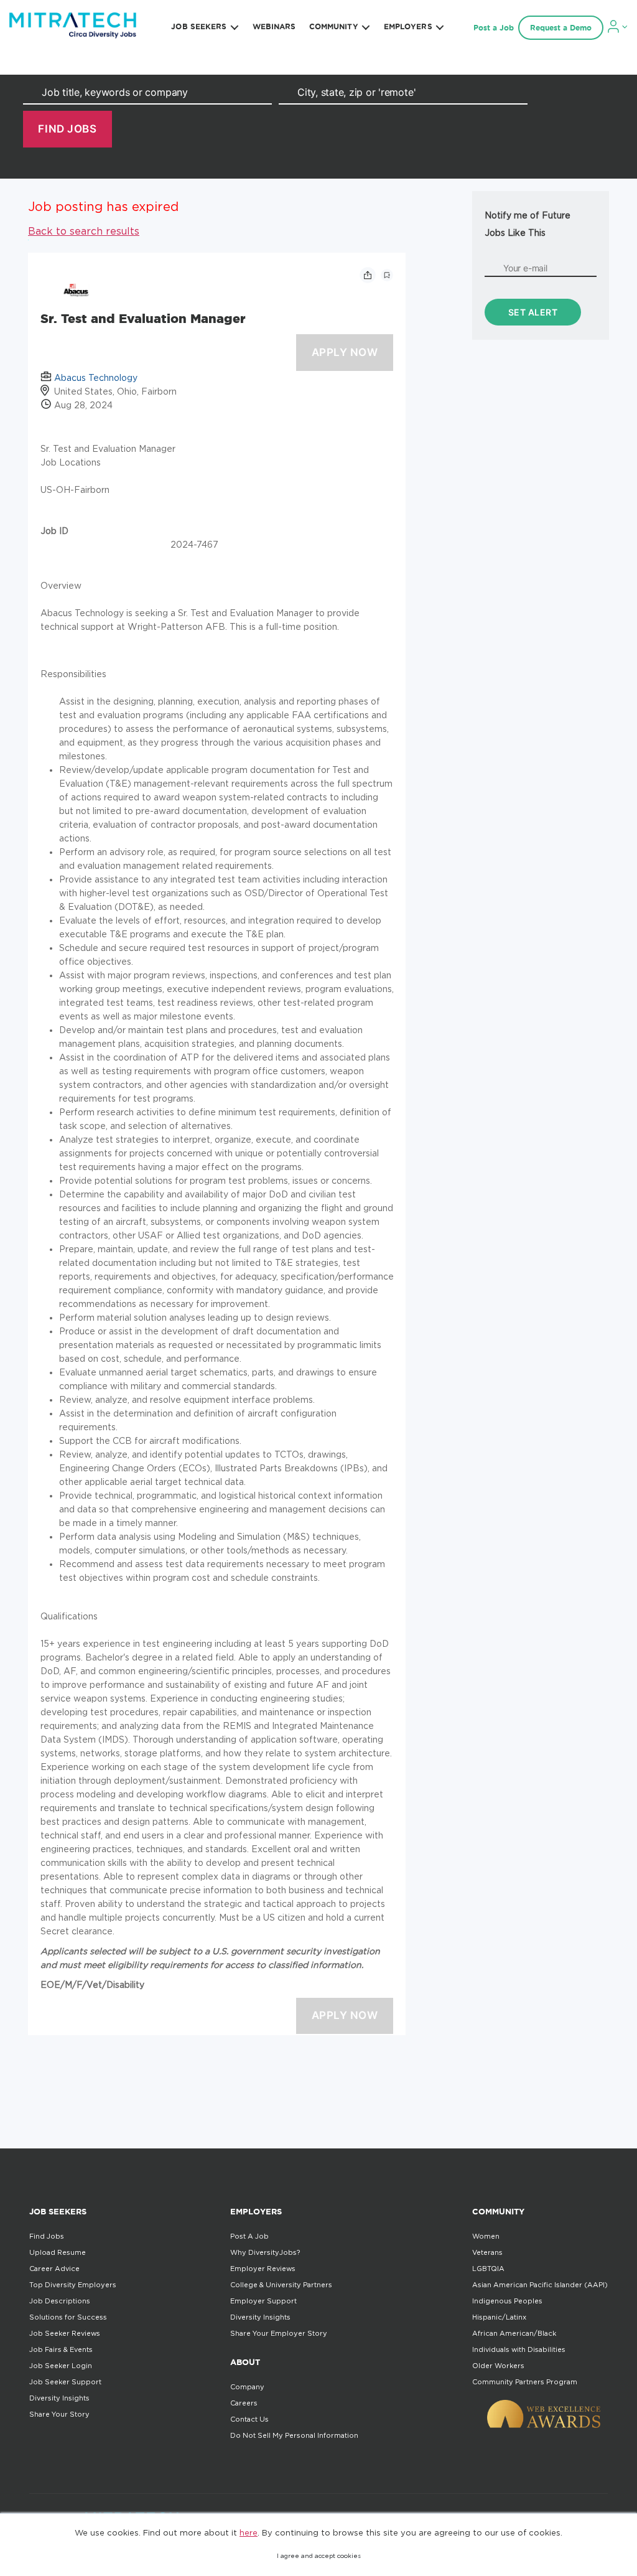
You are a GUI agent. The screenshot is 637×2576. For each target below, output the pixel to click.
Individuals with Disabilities (519, 2349)
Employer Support (263, 2301)
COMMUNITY (334, 26)
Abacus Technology (96, 377)
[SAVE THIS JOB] (387, 275)
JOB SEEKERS (199, 26)
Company (247, 2387)
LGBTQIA (488, 2269)
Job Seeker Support (65, 2382)
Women (486, 2236)
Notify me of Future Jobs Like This (528, 224)
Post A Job (249, 2236)
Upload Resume (58, 2252)
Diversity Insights (59, 2398)
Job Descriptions (60, 2301)
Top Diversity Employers (73, 2285)
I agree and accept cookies (319, 2556)
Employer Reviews (263, 2269)
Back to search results (84, 231)
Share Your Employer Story (279, 2333)
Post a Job (494, 28)
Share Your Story (59, 2414)
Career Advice (54, 2269)
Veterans (487, 2252)
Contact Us (249, 2419)
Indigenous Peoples (507, 2301)
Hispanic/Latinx (499, 2317)
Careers (244, 2403)
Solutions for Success (68, 2317)
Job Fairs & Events (61, 2349)
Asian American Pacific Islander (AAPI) (540, 2285)
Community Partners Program (525, 2382)
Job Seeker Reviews (65, 2333)
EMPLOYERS (408, 26)
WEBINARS (274, 26)
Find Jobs (47, 2236)
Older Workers (498, 2366)
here (249, 2532)
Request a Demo (561, 28)
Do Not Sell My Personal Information (294, 2435)
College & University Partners (281, 2285)
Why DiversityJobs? (265, 2252)
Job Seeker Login (61, 2366)
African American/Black (514, 2333)
